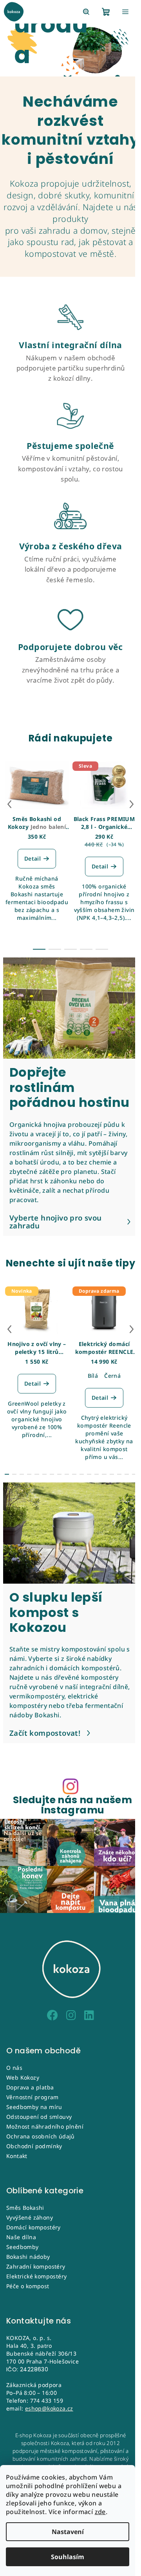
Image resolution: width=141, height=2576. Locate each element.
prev (9, 804)
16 (127, 1474)
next (132, 804)
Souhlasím (68, 2557)
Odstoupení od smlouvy (39, 2117)
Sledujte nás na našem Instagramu (72, 1805)
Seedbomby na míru (34, 2107)
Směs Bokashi (25, 2208)
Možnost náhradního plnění (45, 2126)
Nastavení (68, 2532)
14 (112, 1474)
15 (119, 1474)
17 (134, 1474)
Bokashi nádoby (28, 2257)
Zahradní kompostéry (36, 2266)
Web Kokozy (23, 2077)
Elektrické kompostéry (36, 2276)
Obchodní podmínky (34, 2146)
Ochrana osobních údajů (41, 2136)
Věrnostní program (33, 2097)
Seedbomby (23, 2247)
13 (104, 1474)
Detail (33, 858)
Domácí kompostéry (33, 2227)
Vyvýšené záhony (30, 2217)
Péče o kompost (28, 2286)
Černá (112, 1376)
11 (89, 1474)
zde (100, 2512)
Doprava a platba (30, 2087)
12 (97, 1474)
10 (82, 1474)
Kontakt (17, 2156)
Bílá (93, 1376)
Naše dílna (21, 2237)
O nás (14, 2068)
